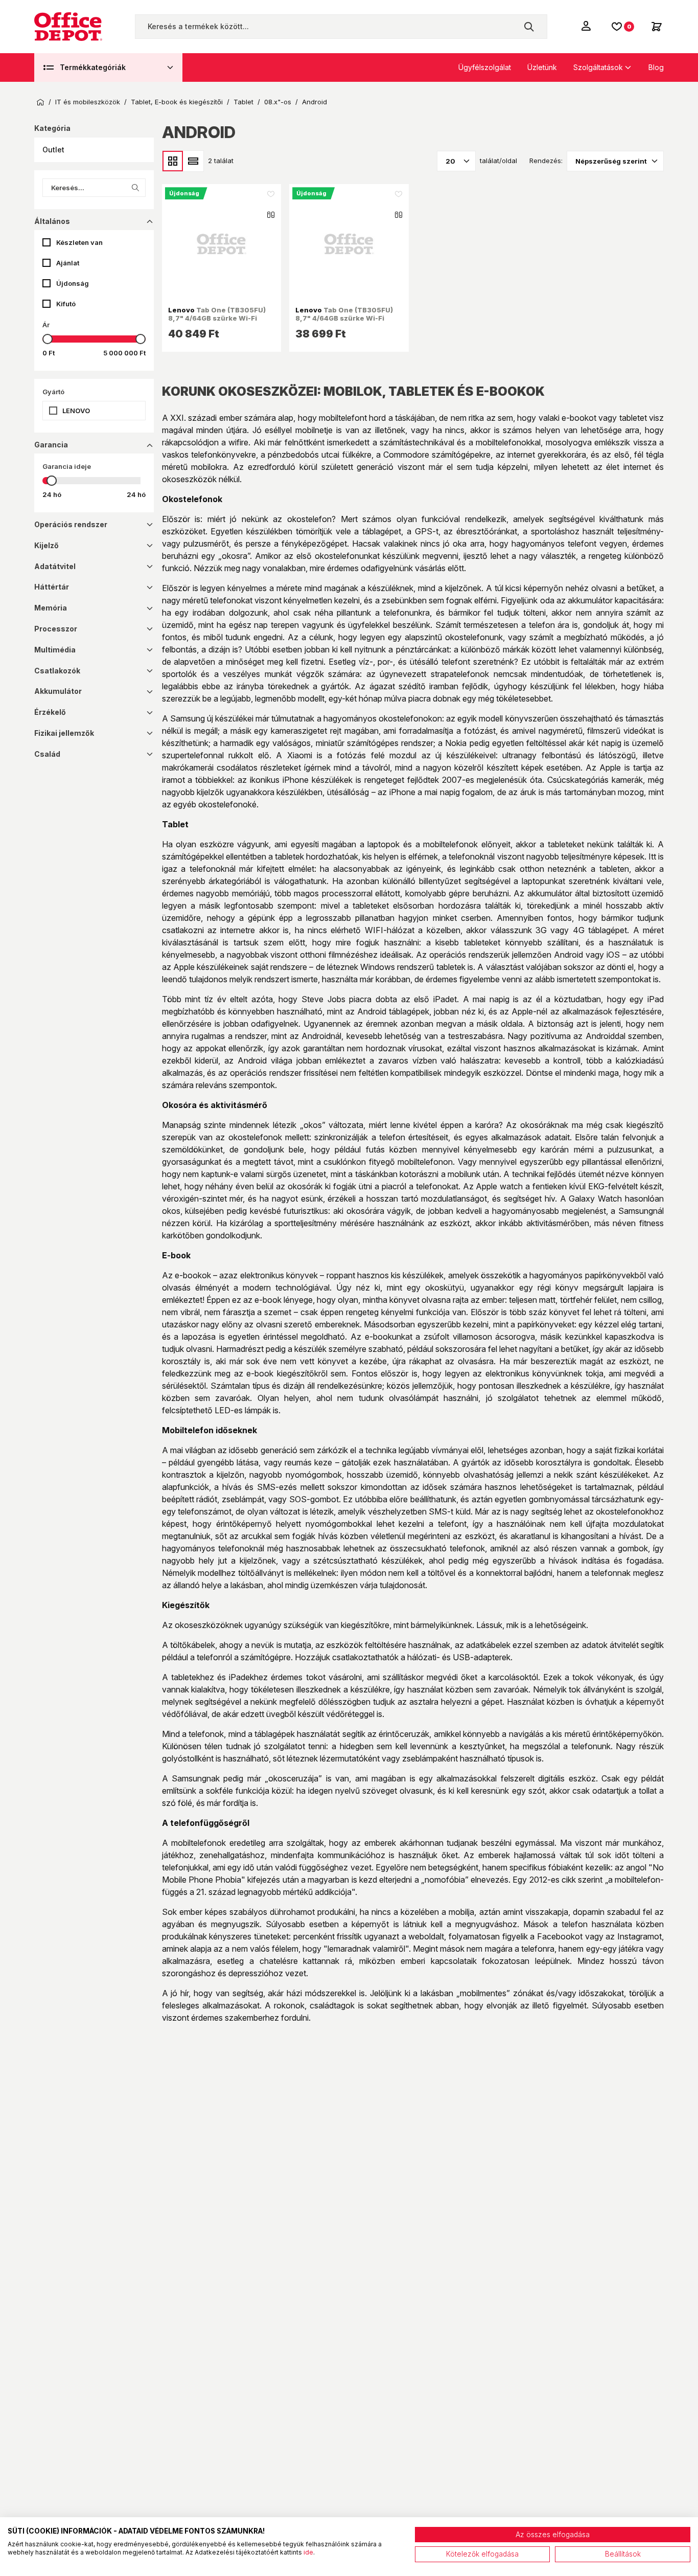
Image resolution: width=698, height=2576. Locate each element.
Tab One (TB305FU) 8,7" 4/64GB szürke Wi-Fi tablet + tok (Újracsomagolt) (217, 318)
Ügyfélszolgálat (485, 67)
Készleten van (79, 242)
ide (308, 2552)
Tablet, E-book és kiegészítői (177, 102)
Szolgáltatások (598, 67)
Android (315, 102)
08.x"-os (278, 102)
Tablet (243, 102)
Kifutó (66, 304)
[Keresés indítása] (529, 27)
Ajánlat (68, 263)
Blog (656, 67)
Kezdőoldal (40, 102)
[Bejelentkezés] (587, 26)
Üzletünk (542, 67)
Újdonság (73, 283)
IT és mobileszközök (88, 102)
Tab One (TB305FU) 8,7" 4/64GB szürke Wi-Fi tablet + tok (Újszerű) (344, 318)
